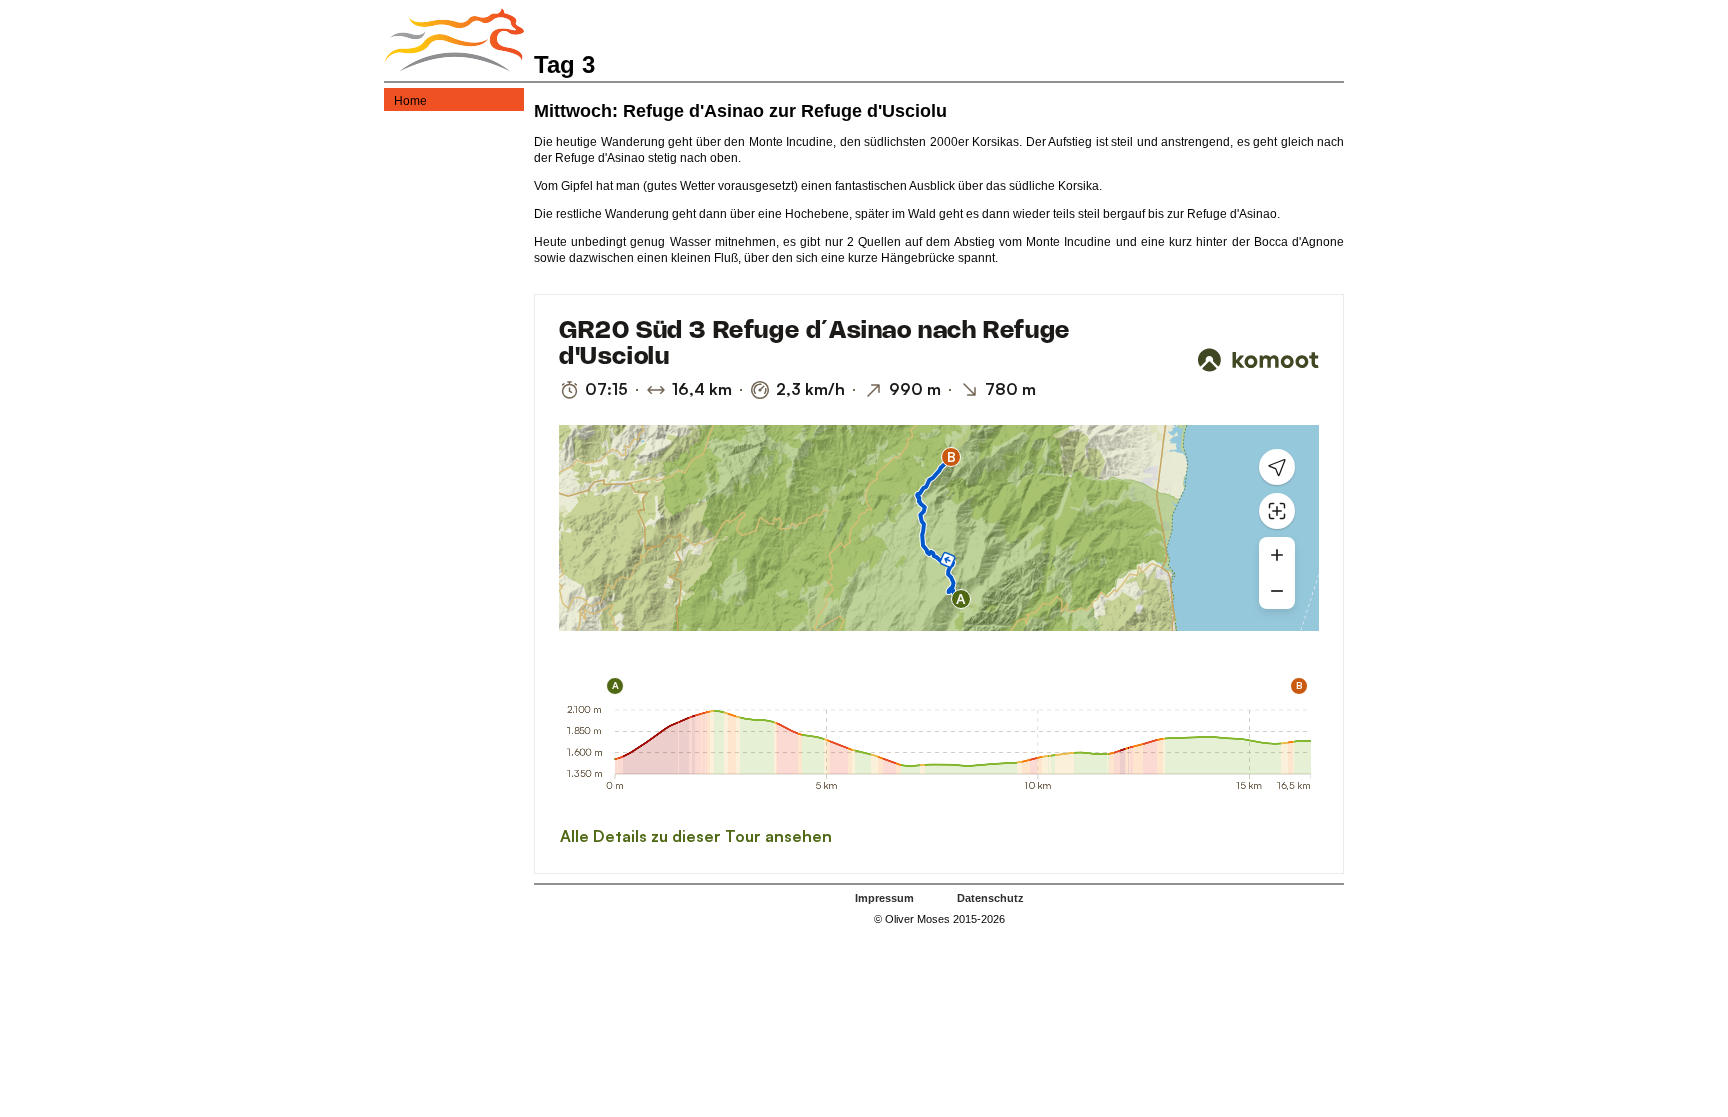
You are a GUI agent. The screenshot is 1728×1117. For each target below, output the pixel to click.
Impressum (884, 898)
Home (410, 101)
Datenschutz (990, 898)
